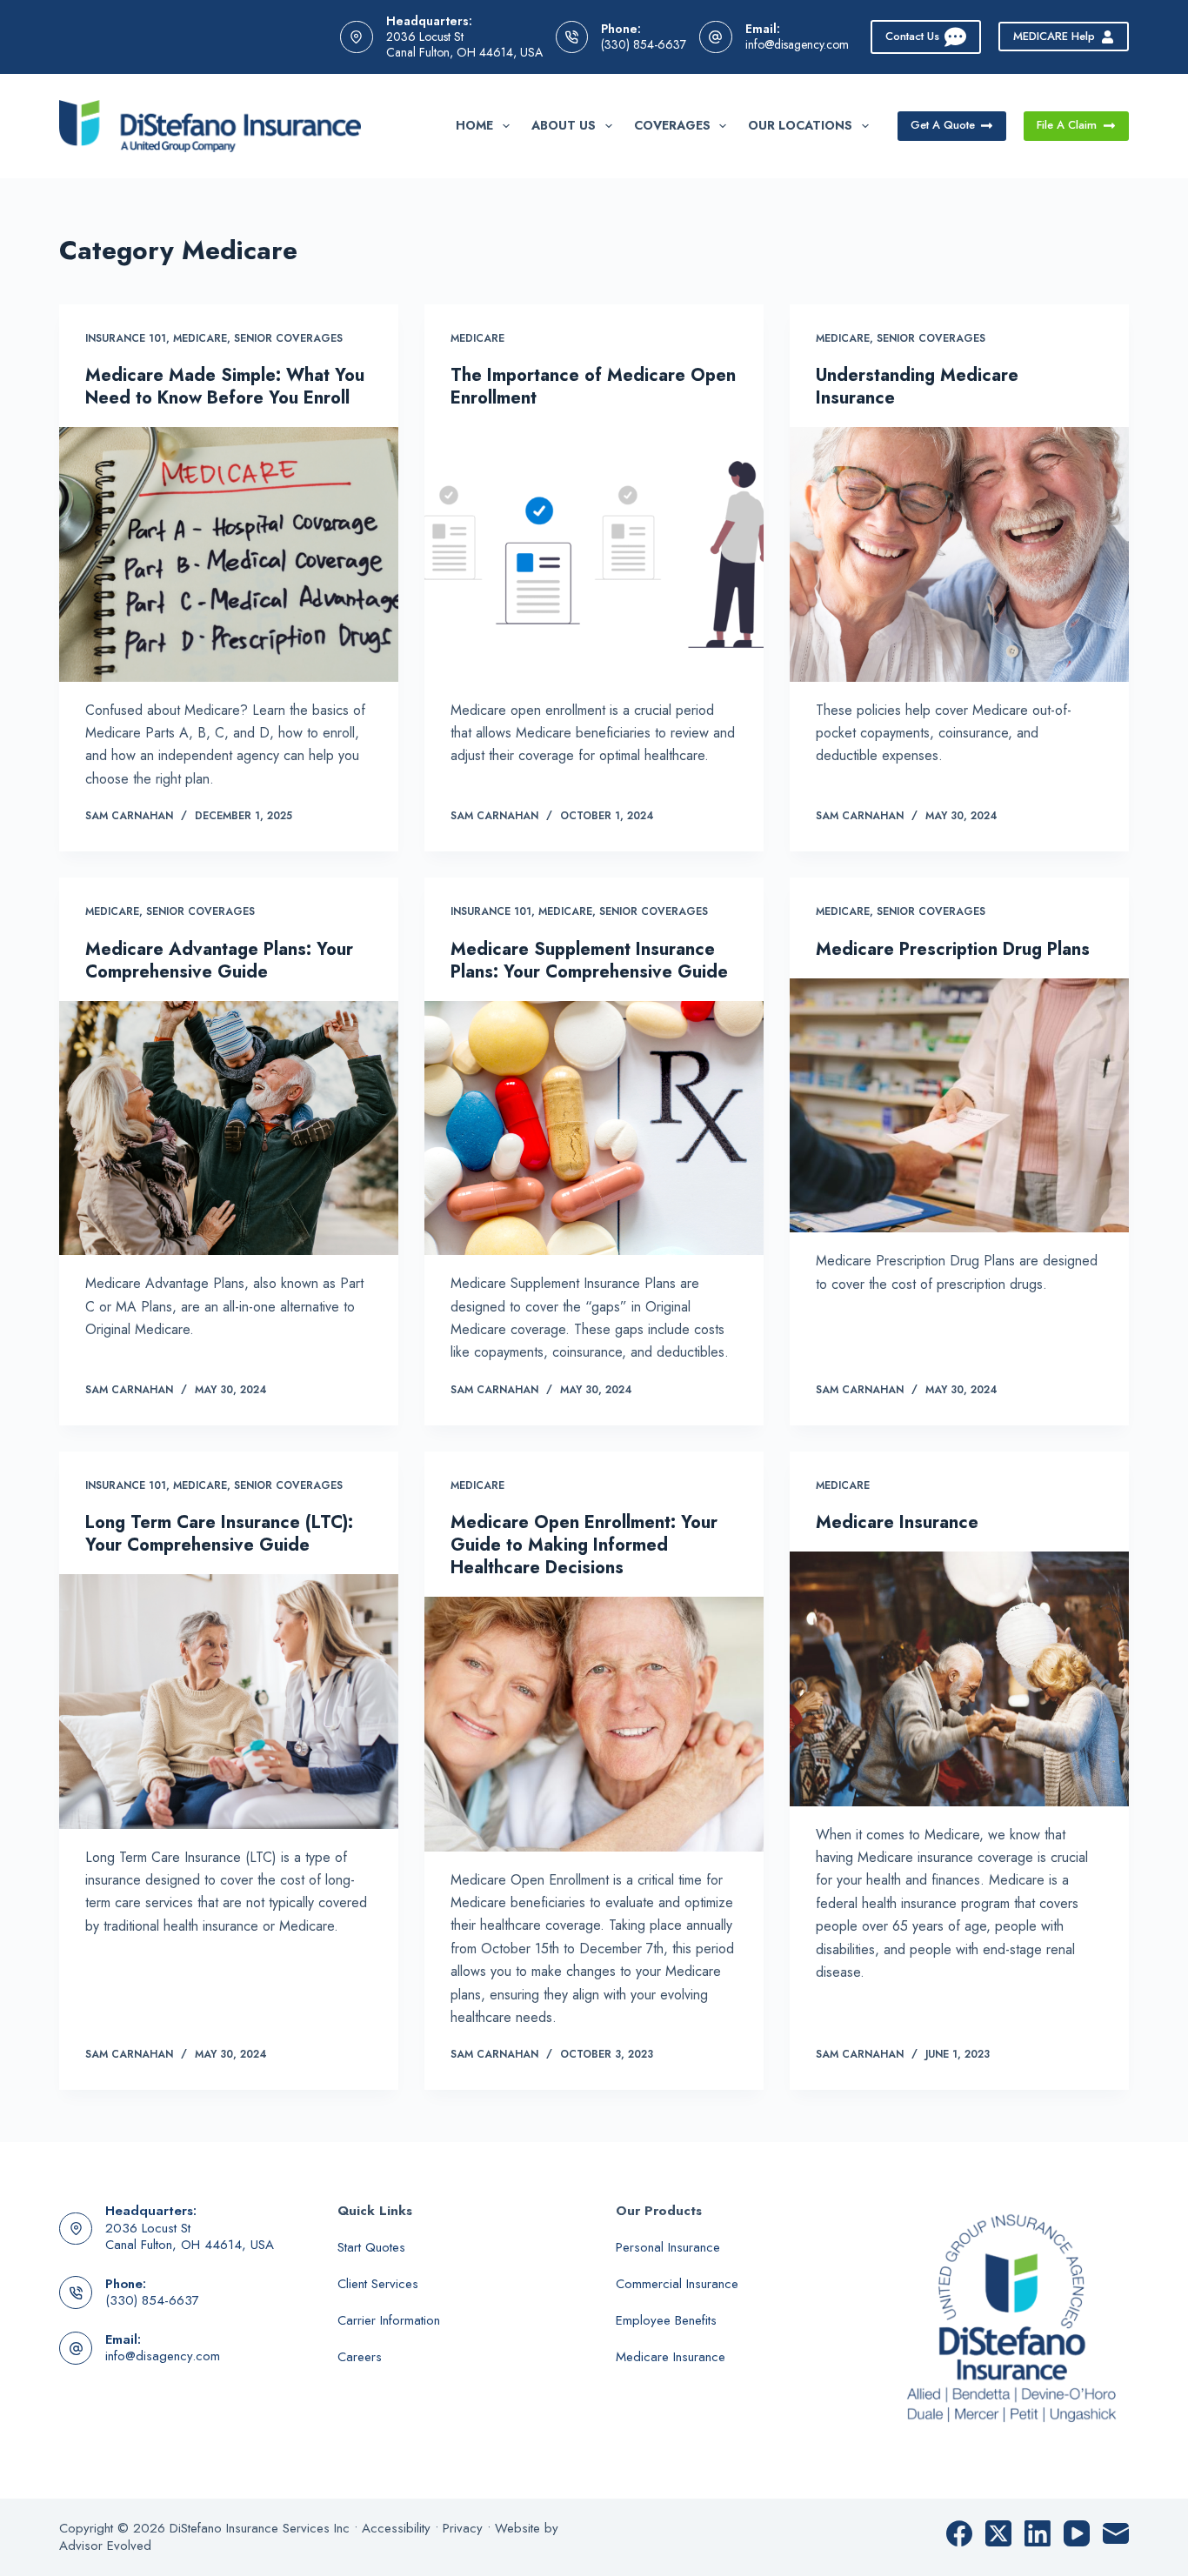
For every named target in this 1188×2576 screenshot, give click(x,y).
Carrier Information (389, 2320)
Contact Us (912, 36)
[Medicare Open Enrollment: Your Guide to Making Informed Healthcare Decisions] (594, 1724)
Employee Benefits (666, 2320)
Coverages (672, 125)
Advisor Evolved (105, 2546)
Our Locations (800, 125)
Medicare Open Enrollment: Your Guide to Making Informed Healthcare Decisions (584, 1545)
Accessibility (396, 2528)
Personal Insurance (668, 2247)
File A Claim (1067, 125)
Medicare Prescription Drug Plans (953, 949)
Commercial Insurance (677, 2284)
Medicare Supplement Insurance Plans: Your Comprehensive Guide (589, 961)
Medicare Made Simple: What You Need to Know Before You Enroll (225, 387)
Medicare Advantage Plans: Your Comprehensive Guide (219, 961)
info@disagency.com (797, 44)
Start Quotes (371, 2247)
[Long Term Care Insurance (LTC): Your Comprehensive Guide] (229, 1701)
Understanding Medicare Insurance (917, 387)
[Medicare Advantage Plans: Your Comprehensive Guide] (229, 1128)
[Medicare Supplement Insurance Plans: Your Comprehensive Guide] (594, 1128)
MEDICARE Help (1054, 36)
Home (474, 125)
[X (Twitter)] (998, 2533)
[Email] (1116, 2533)
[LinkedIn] (1038, 2533)
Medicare (200, 338)
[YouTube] (1077, 2533)
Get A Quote (943, 125)
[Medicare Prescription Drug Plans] (959, 1105)
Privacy (463, 2528)
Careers (360, 2357)
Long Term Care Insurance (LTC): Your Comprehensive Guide (219, 1534)
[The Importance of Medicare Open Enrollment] (594, 554)
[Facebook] (959, 2533)
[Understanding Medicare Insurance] (959, 554)
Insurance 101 (126, 338)
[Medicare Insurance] (959, 1678)
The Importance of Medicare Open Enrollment (593, 387)
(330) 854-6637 (644, 44)
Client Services (378, 2284)
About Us (564, 125)
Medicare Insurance (897, 1522)
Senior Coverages (288, 338)
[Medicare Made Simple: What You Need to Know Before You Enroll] (229, 554)
